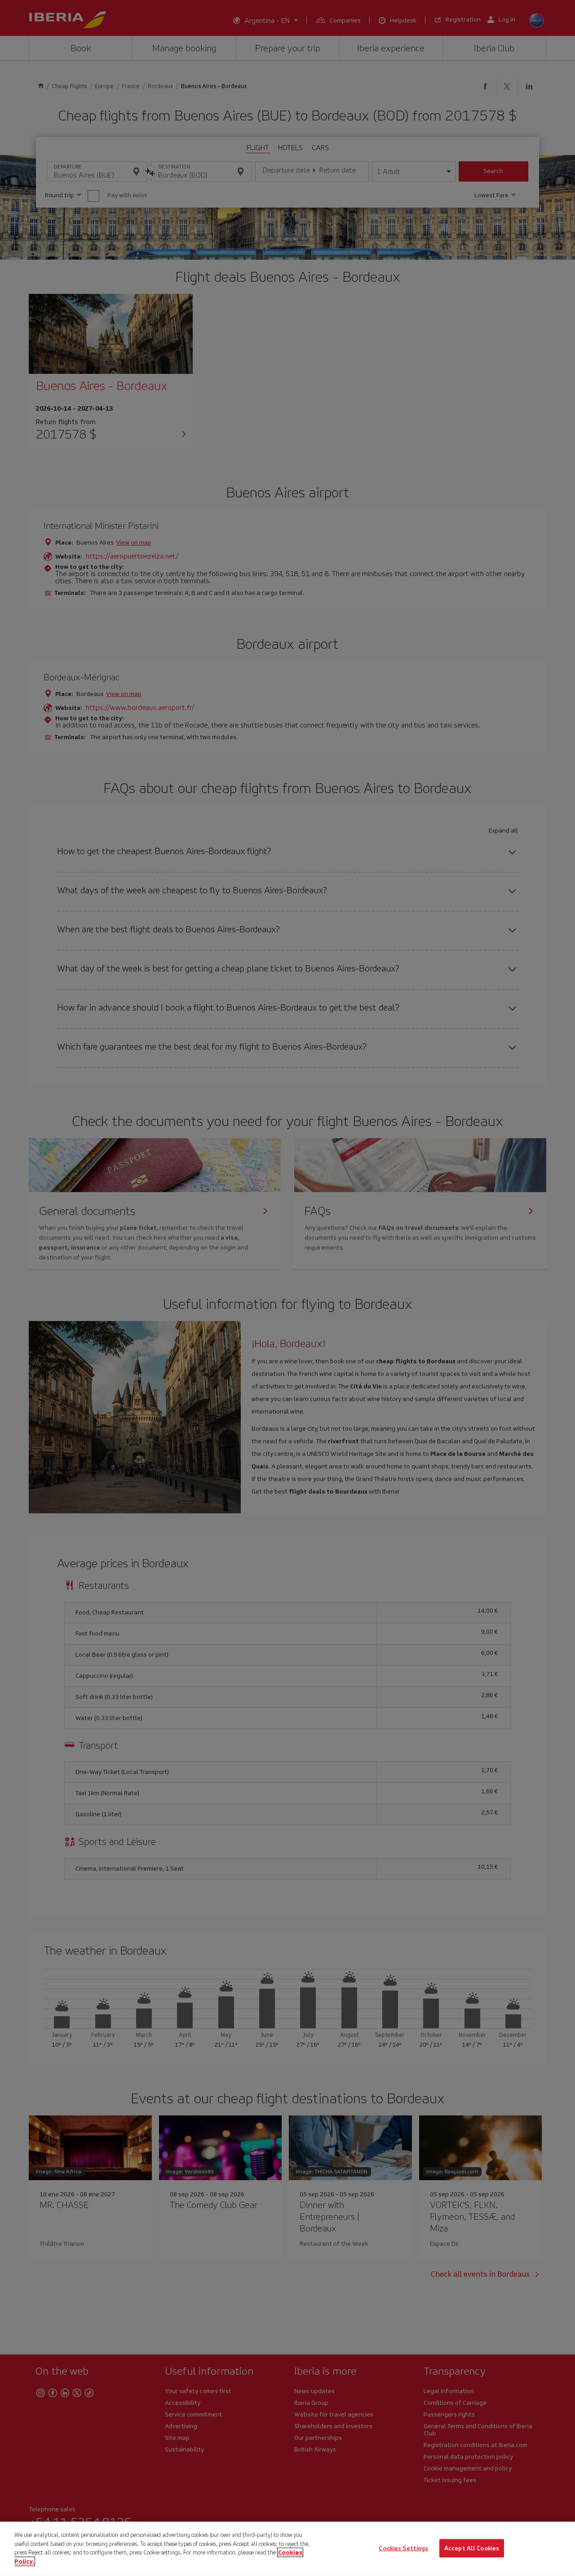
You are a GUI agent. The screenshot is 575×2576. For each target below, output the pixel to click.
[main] (287, 2549)
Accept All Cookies (472, 2548)
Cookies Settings (403, 2548)
